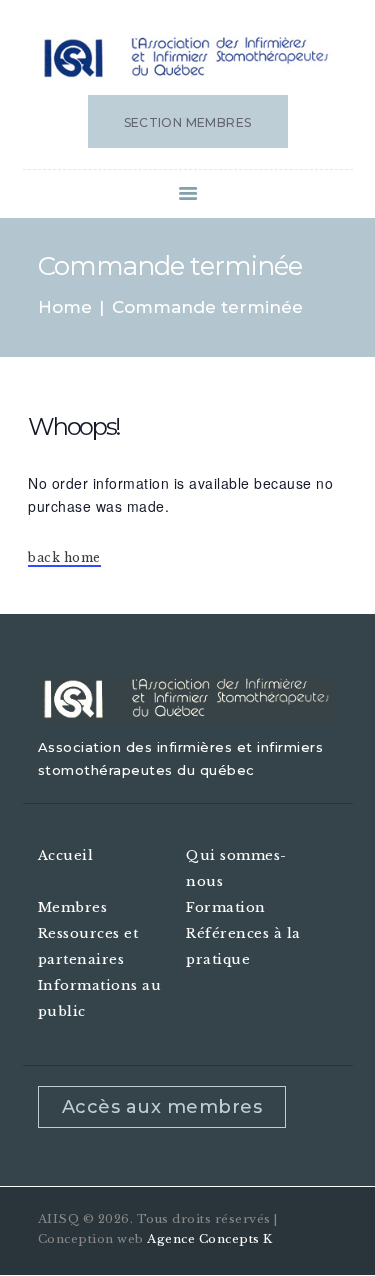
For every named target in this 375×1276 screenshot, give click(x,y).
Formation (226, 907)
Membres (73, 907)
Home (65, 307)
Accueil (66, 855)
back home (64, 557)
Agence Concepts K (210, 1239)
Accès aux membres (162, 1107)
